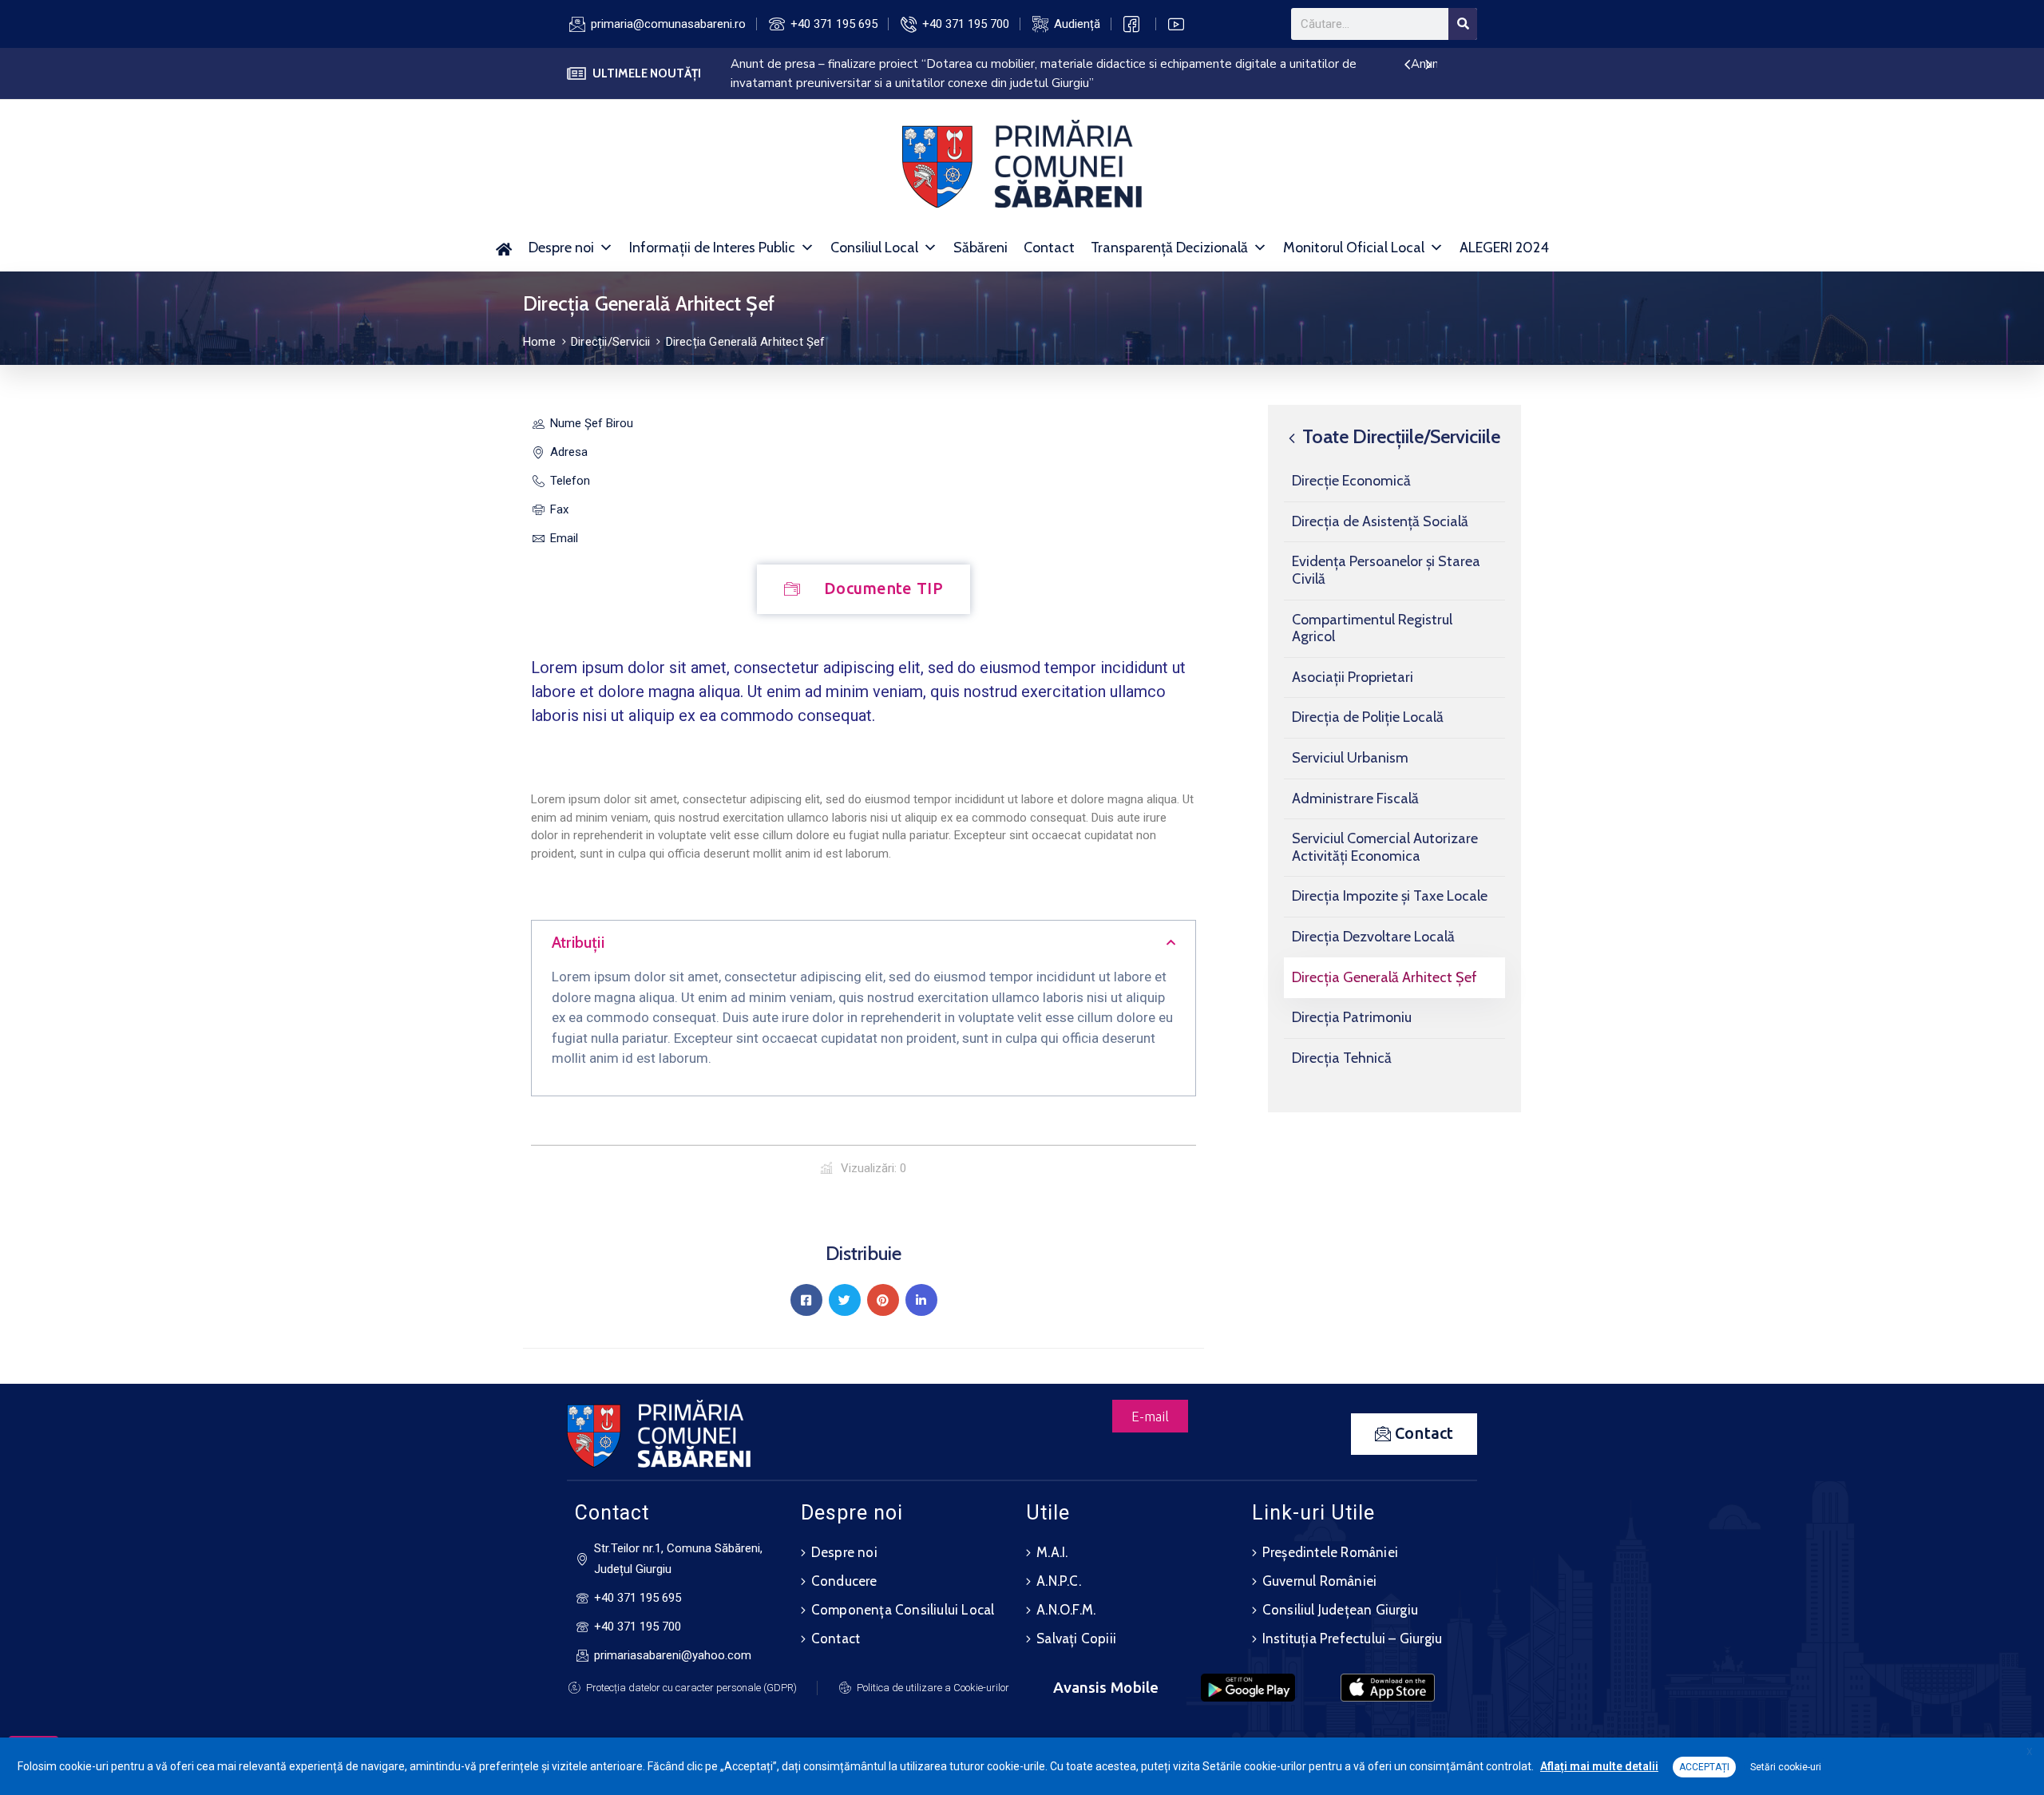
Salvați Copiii (1076, 1638)
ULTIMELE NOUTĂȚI (647, 73)
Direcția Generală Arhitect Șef (1384, 977)
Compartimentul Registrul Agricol (1372, 628)
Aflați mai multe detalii (1599, 1766)
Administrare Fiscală (1355, 798)
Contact (1049, 248)
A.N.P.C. (1059, 1581)
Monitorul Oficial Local (1354, 248)
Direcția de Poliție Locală (1368, 717)
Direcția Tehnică (1342, 1057)
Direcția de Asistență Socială (1380, 521)
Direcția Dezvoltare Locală (1373, 937)
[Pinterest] (883, 1300)
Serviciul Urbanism (1350, 758)
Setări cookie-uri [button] (1786, 1767)
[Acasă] (504, 248)
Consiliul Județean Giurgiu (1340, 1610)
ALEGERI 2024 (1504, 248)
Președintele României (1330, 1552)
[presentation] (1407, 65)
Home (539, 342)
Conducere (844, 1581)
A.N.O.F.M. (1066, 1610)
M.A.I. (1052, 1552)
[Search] (1463, 24)
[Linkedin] (921, 1300)
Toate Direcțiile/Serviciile (1399, 436)
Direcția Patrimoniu (1352, 1017)
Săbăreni (980, 248)
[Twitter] (845, 1300)
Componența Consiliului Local (903, 1610)
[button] (864, 944)
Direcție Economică (1351, 481)
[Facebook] (806, 1300)
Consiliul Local (874, 248)
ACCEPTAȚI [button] (1704, 1767)
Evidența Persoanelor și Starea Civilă (1386, 570)
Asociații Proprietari (1353, 676)
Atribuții (578, 942)
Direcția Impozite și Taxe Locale (1390, 896)
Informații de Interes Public (712, 248)
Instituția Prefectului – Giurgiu (1352, 1638)
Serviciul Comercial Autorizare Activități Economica (1385, 847)
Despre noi (561, 248)
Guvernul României (1319, 1581)
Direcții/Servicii (610, 342)
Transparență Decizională (1169, 248)
